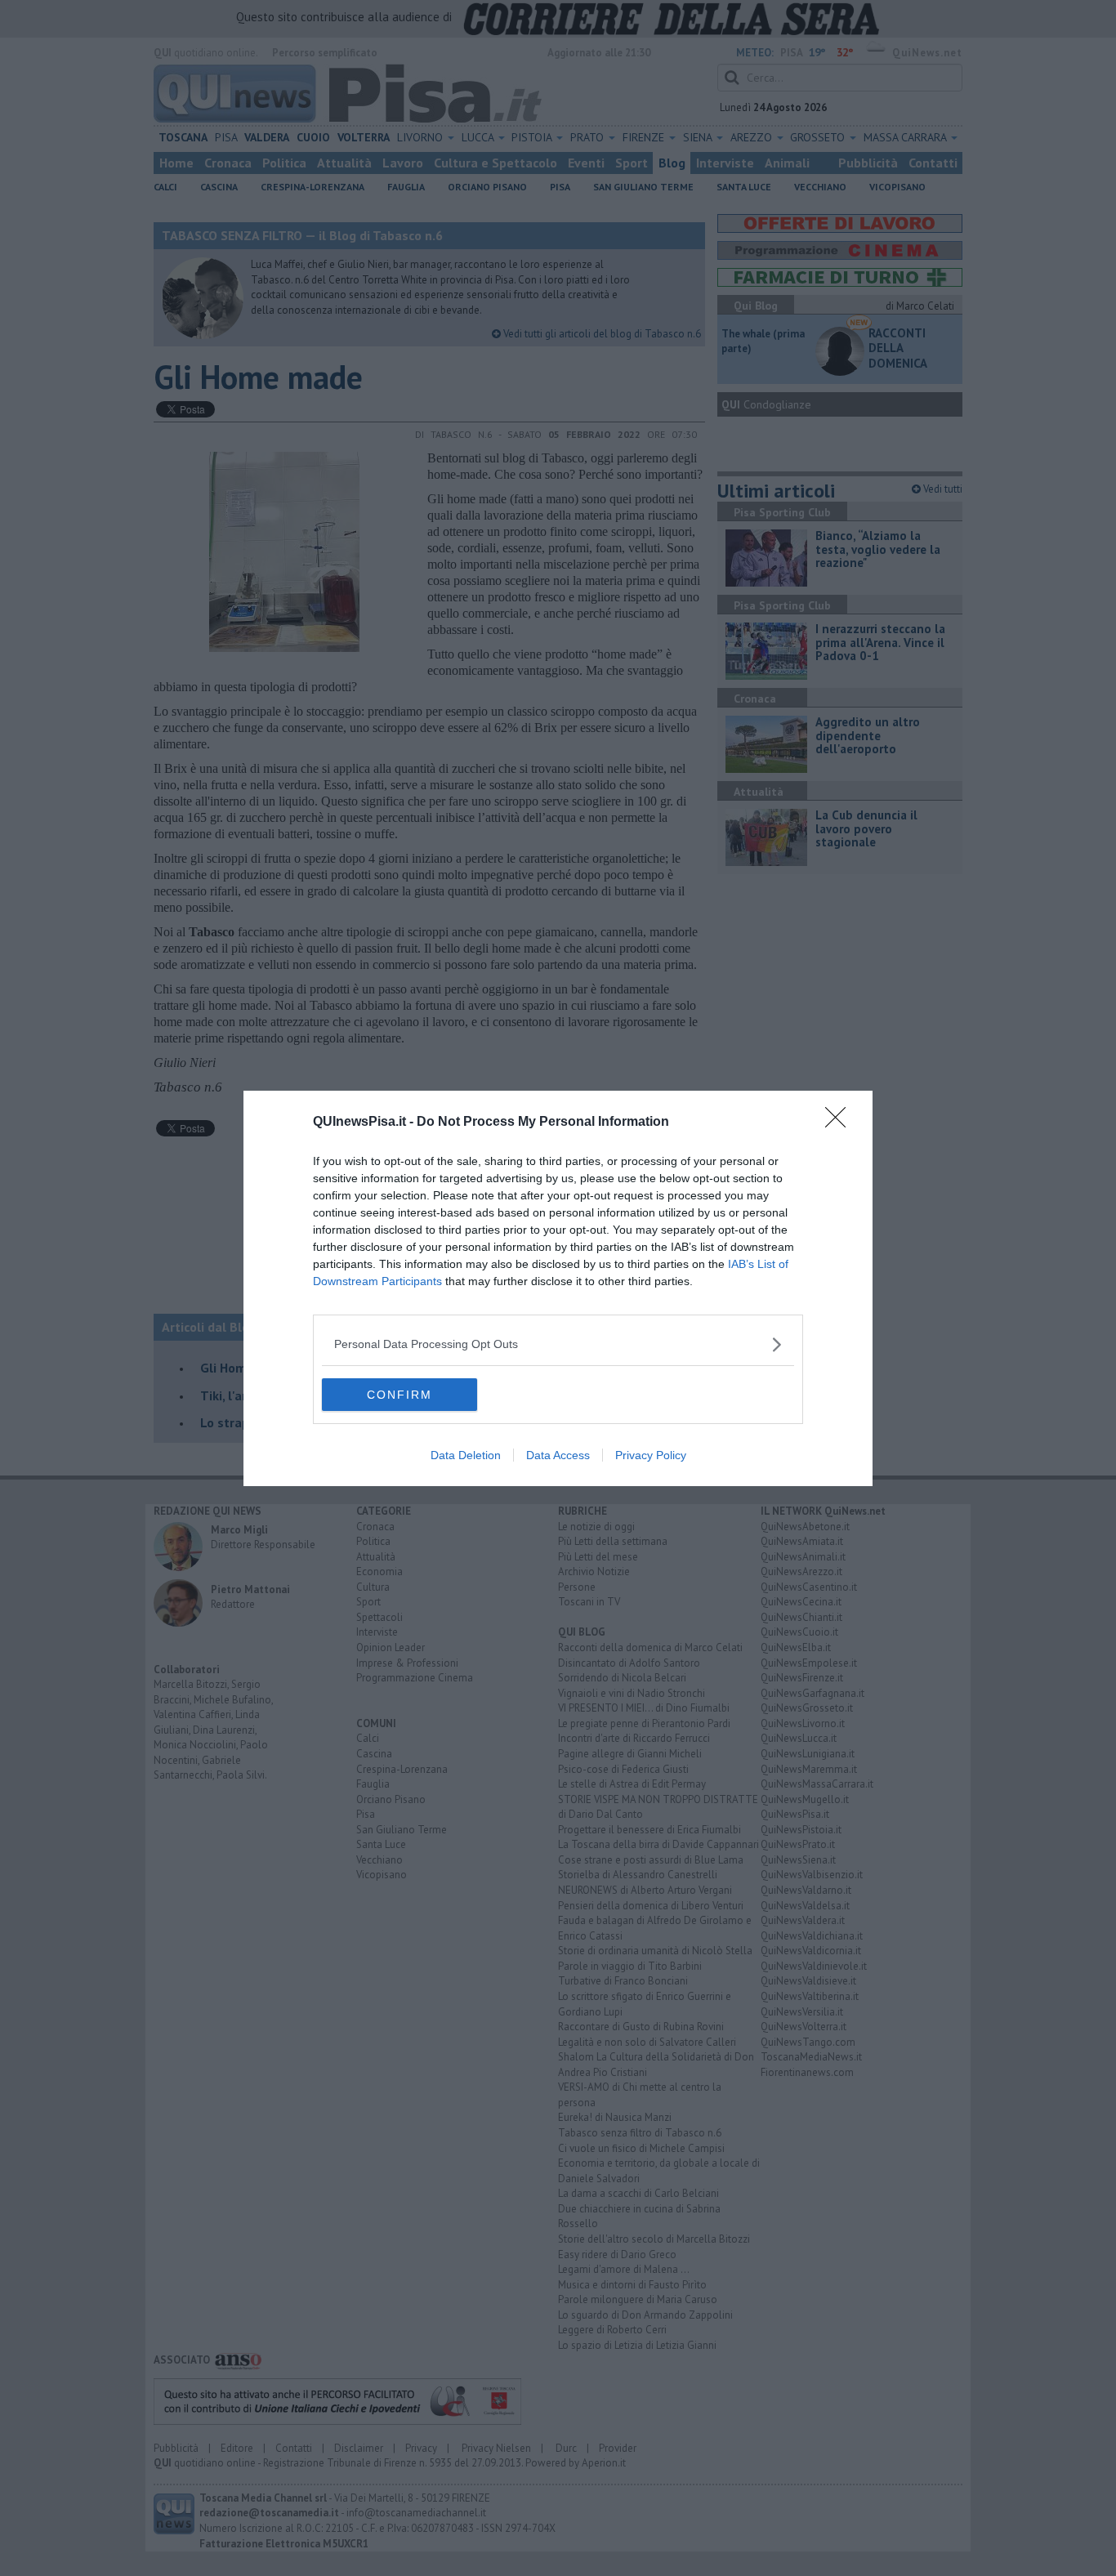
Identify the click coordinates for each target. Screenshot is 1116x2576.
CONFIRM (400, 1395)
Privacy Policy (651, 1455)
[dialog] (558, 1288)
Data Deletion (466, 1455)
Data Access (558, 1455)
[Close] (841, 1123)
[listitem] (558, 1344)
